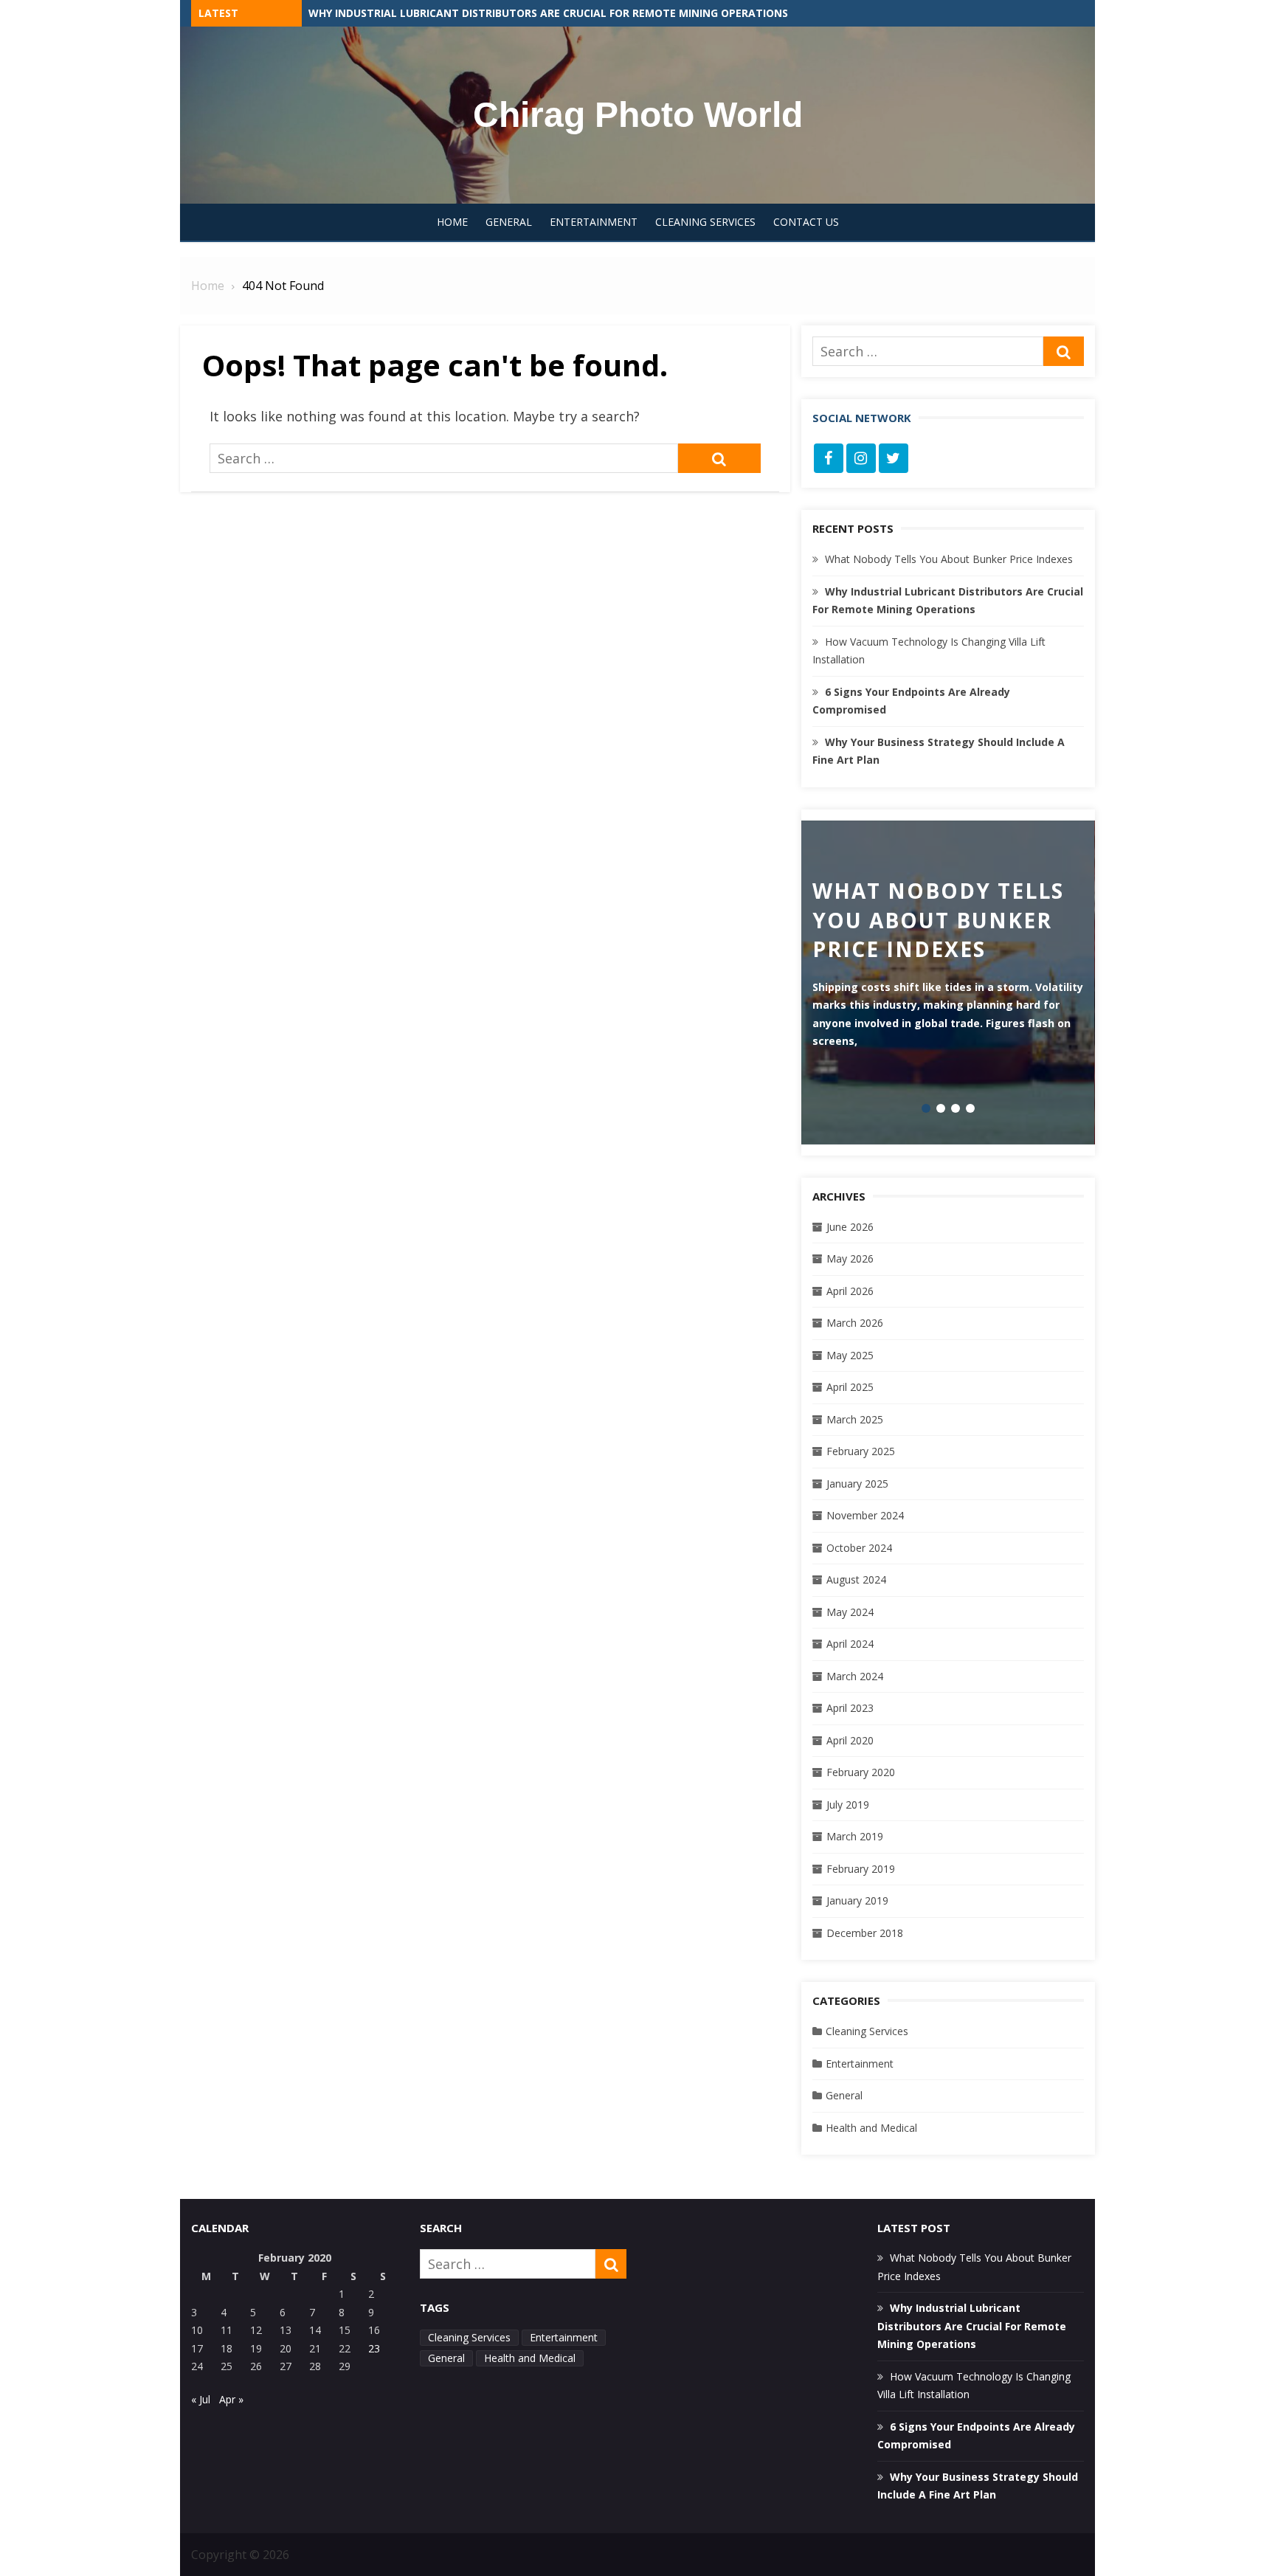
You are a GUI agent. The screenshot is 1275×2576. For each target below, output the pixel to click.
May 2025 (850, 1355)
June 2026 (850, 1227)
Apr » (231, 2399)
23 (374, 2348)
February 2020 (861, 1772)
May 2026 (850, 1258)
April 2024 (850, 1644)
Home (452, 222)
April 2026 (850, 1291)
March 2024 (855, 1676)
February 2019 (861, 1869)
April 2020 (850, 1740)
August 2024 (856, 1579)
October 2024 (859, 1548)
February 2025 (861, 1451)
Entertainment (594, 222)
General (509, 222)
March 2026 (855, 1323)
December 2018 (865, 1933)
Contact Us (806, 222)
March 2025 (855, 1419)
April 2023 (850, 1708)
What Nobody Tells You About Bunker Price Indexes (458, 13)
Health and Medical (871, 2128)
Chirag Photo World (638, 115)
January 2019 (857, 1900)
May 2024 (850, 1612)
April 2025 (850, 1387)
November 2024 (865, 1515)
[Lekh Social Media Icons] (829, 458)
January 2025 (857, 1484)
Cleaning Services (705, 222)
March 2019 (855, 1836)
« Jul (201, 2399)
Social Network (862, 418)
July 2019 (848, 1805)
